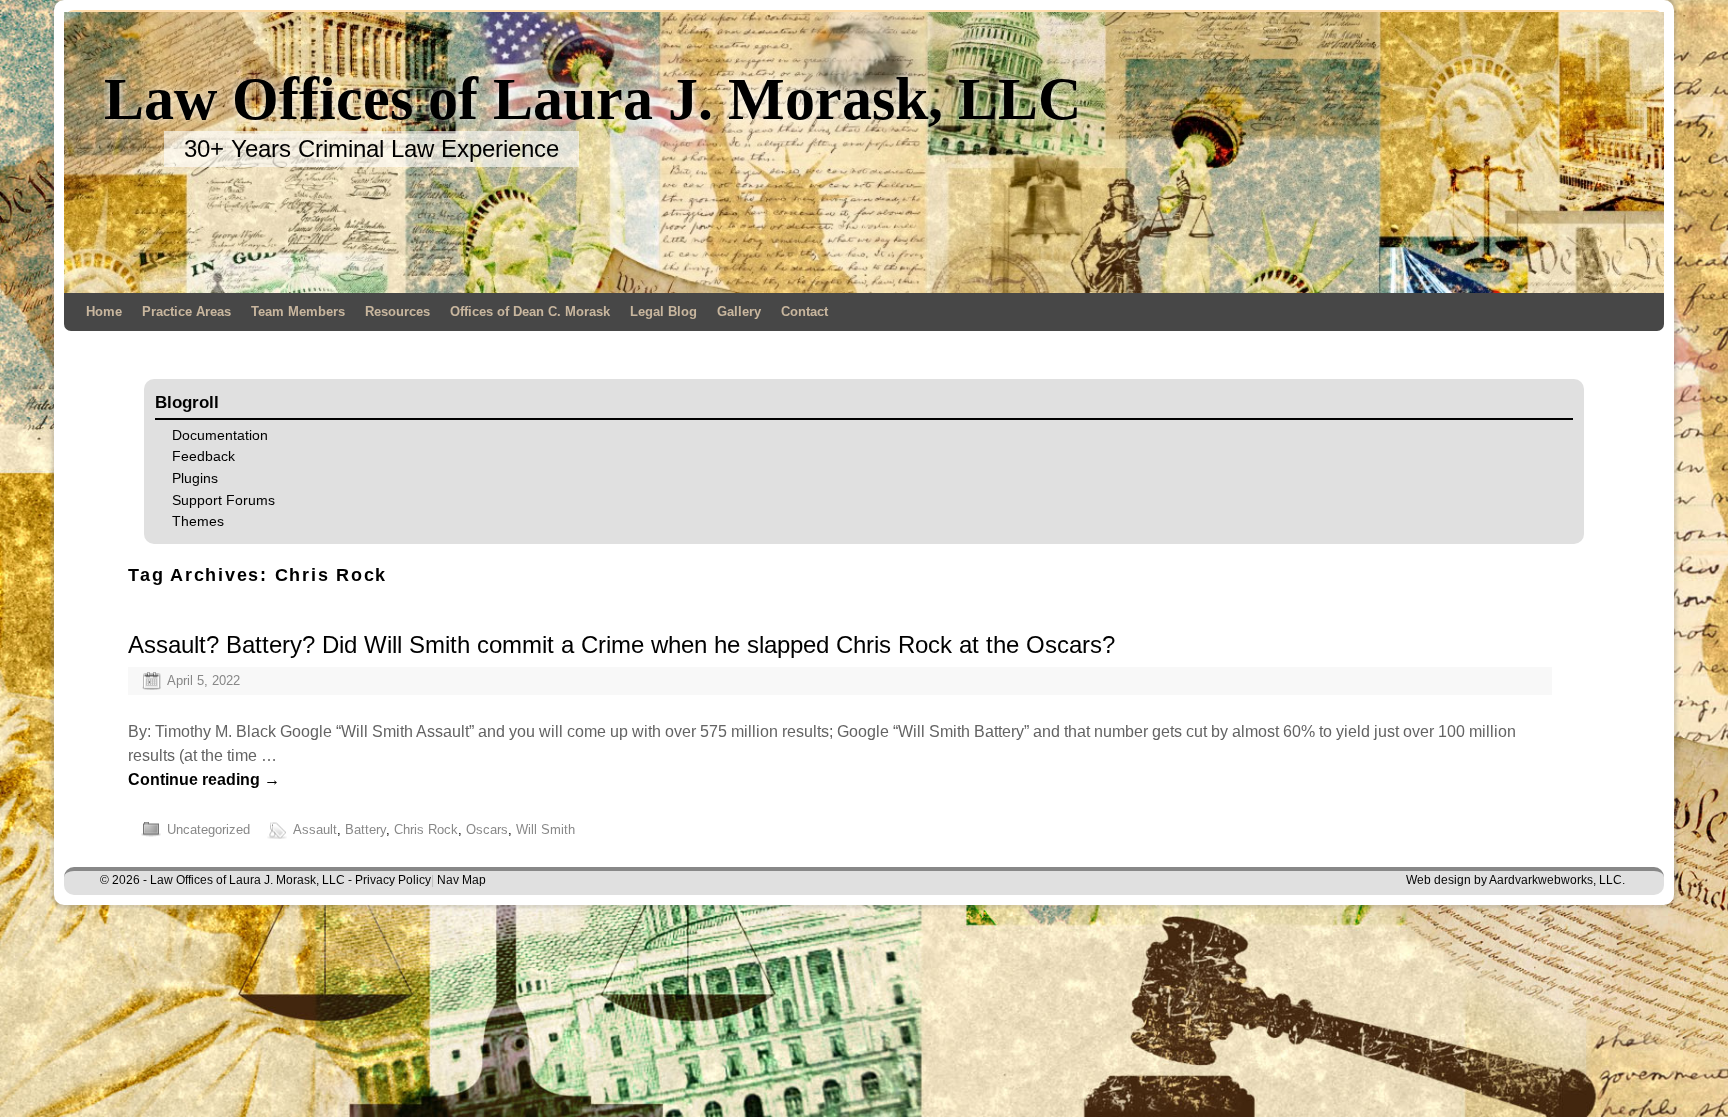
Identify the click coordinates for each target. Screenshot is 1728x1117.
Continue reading (204, 779)
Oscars (487, 829)
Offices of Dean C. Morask (530, 311)
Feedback (203, 456)
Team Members (298, 311)
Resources (397, 311)
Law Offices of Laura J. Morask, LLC (592, 99)
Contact (804, 311)
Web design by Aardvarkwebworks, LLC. (1515, 880)
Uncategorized (208, 829)
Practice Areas (186, 311)
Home (104, 311)
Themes (198, 521)
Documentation (220, 435)
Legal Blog (663, 311)
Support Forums (223, 500)
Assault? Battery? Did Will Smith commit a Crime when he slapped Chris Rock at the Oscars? (621, 644)
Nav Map (461, 880)
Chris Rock (426, 829)
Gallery (739, 311)
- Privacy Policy (389, 880)
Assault (315, 829)
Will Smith (545, 829)
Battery (365, 829)
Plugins (195, 478)
